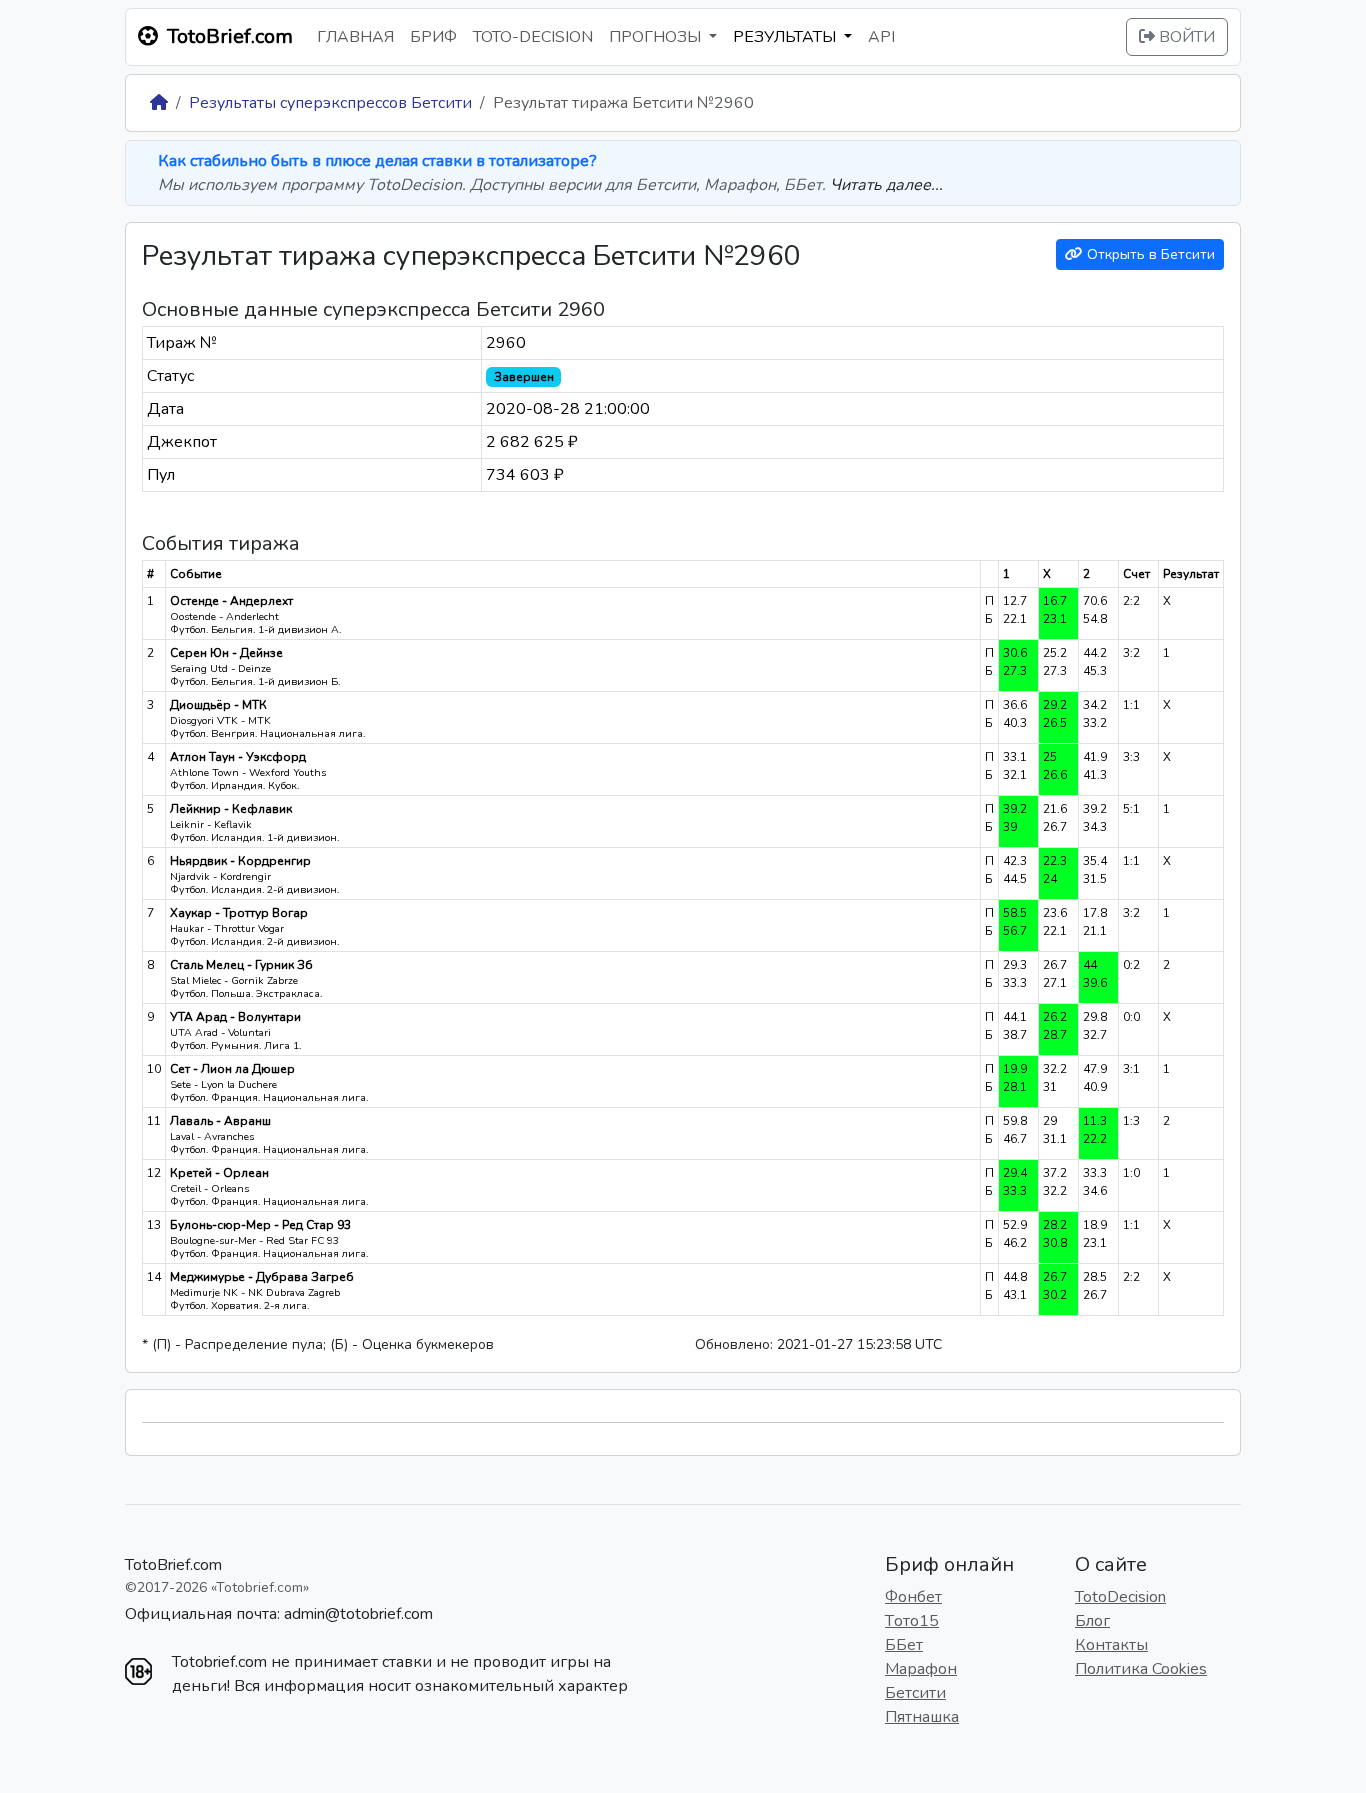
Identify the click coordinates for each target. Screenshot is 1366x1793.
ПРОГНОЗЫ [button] (657, 37)
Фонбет (913, 1597)
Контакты (1111, 1645)
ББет (904, 1645)
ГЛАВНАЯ (355, 37)
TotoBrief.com (173, 1565)
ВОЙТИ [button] (1185, 37)
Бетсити (915, 1693)
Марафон (921, 1669)
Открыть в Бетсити (1149, 254)
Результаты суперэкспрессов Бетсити (330, 103)
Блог (1092, 1621)
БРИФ (433, 37)
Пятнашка (922, 1717)
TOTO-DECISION (533, 37)
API (881, 37)
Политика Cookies (1141, 1669)
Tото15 (912, 1621)
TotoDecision (1120, 1597)
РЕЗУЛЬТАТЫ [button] (786, 37)
